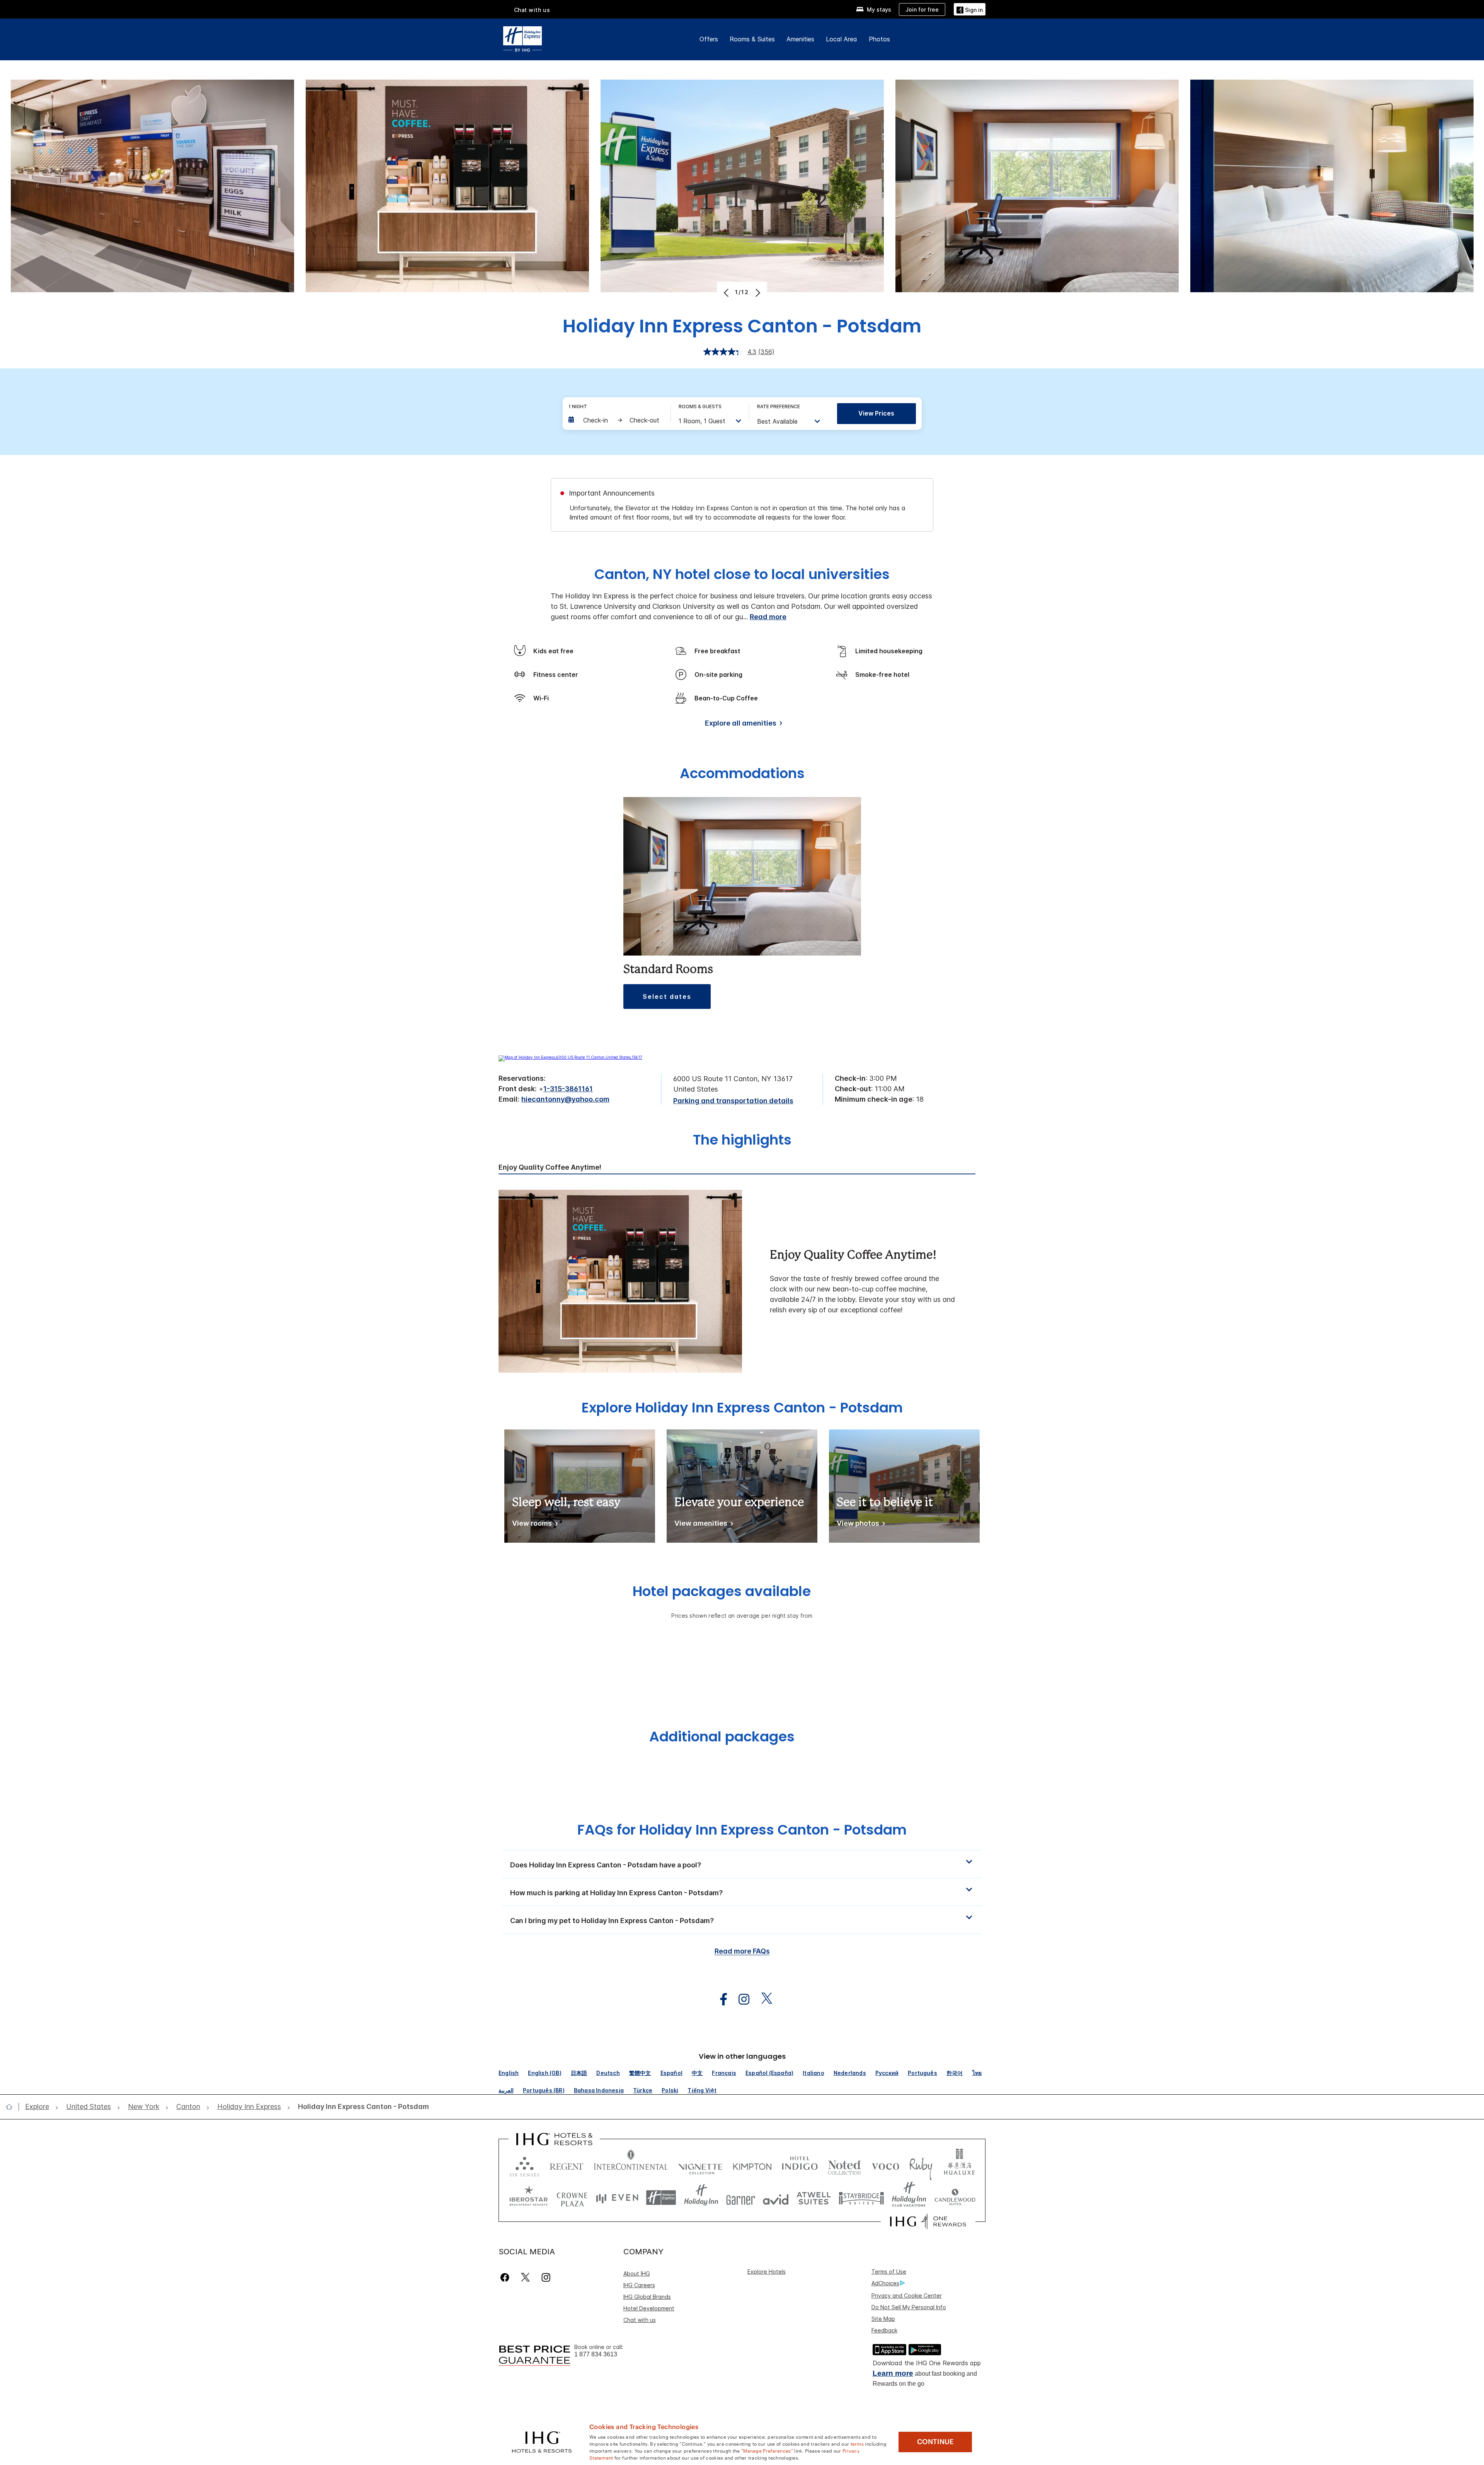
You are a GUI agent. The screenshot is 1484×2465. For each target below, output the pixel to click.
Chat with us (640, 2320)
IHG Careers (639, 2285)
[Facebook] (506, 2277)
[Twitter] (525, 2277)
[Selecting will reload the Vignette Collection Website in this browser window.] (700, 2165)
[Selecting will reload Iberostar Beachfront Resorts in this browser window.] (529, 2198)
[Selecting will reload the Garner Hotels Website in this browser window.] (741, 2198)
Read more (768, 617)
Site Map (883, 2319)
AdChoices (885, 2283)
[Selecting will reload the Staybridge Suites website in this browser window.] (861, 2198)
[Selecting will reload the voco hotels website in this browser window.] (885, 2165)
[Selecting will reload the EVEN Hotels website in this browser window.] (617, 2198)
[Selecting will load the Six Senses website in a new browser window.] (524, 2165)
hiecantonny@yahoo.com (565, 1099)
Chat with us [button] (532, 10)
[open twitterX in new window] (763, 1999)
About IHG (637, 2273)
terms (857, 2443)
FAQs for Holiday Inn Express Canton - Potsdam (742, 1830)
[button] (970, 9)
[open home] (12, 2107)
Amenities (800, 39)
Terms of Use (889, 2272)
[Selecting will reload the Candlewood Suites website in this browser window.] (955, 2198)
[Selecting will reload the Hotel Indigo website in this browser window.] (800, 2165)
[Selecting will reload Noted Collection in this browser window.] (844, 2165)
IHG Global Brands (647, 2297)
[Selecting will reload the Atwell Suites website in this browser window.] (814, 2198)
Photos (879, 39)
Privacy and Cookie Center (907, 2295)
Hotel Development (649, 2308)
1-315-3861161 (568, 1089)
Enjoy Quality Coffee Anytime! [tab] (550, 1167)
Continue (935, 2442)
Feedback (884, 2330)
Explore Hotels (767, 2272)
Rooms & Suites (752, 39)
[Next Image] (757, 293)
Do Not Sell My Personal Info (909, 2307)
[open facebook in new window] (720, 1999)
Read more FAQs (742, 1951)
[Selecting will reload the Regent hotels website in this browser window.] (567, 2165)
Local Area (842, 39)
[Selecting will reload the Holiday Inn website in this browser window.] (701, 2198)
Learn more (893, 2373)
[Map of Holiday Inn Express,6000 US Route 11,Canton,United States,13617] (570, 1057)
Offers (709, 39)
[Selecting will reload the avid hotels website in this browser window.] (776, 2198)
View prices (876, 413)
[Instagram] (546, 2277)
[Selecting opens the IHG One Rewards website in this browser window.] (928, 2221)
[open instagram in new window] (740, 1999)
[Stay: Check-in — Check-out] (616, 420)
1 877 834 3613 (596, 2354)
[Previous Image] (727, 293)
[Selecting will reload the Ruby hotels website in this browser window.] (921, 2165)
